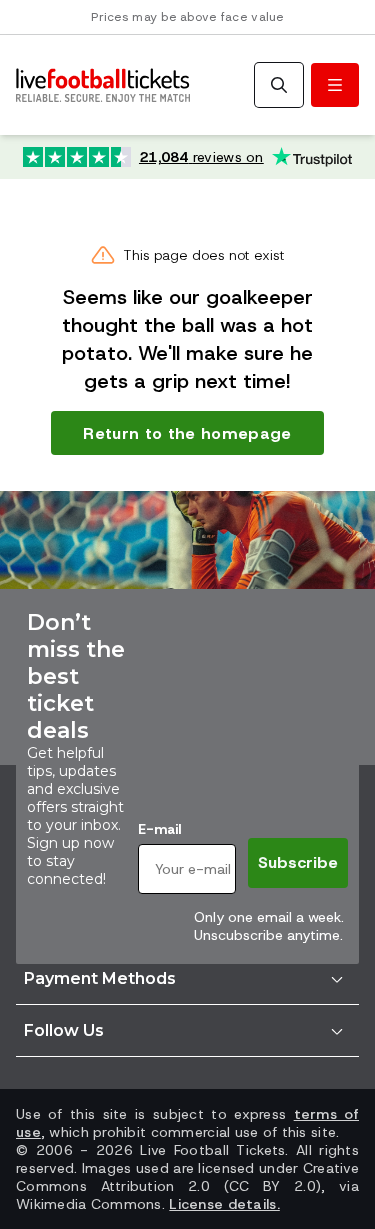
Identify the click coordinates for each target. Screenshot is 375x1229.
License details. (224, 1204)
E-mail (159, 829)
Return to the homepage (187, 433)
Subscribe (298, 862)
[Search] (279, 85)
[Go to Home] (103, 85)
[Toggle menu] (335, 85)
